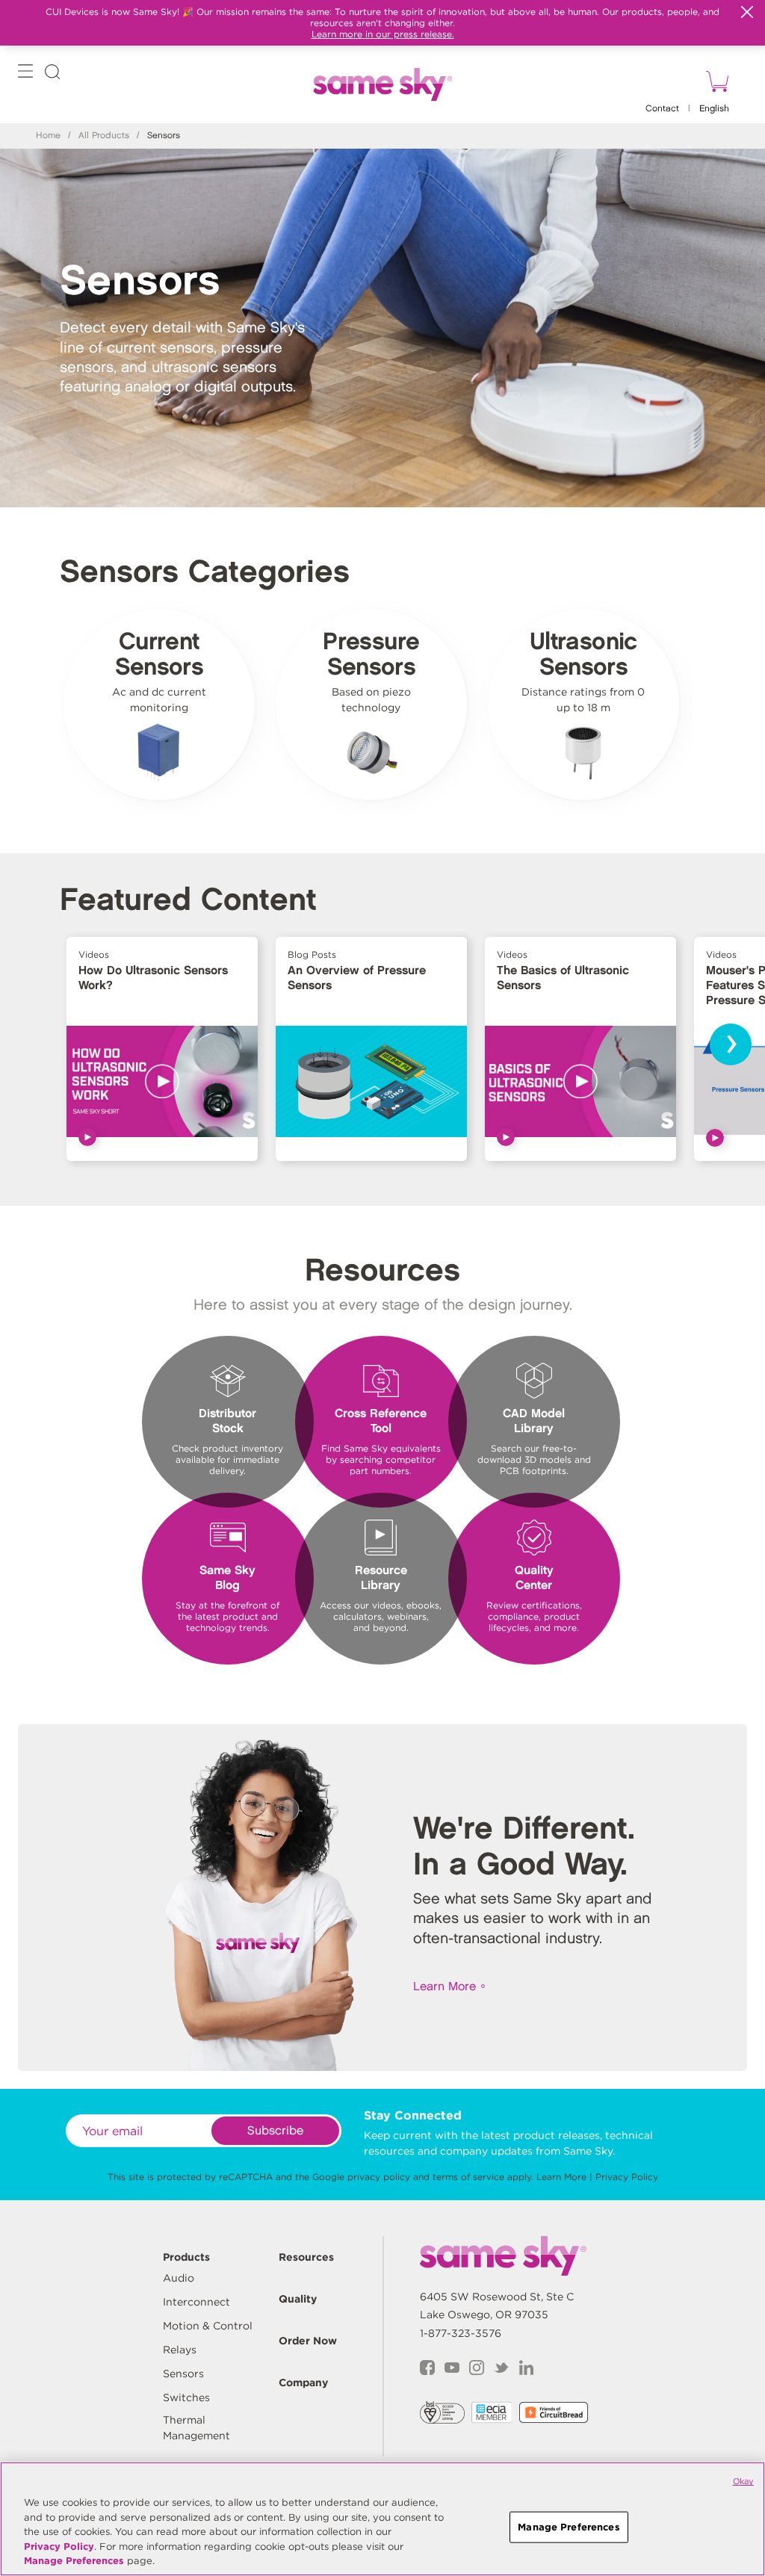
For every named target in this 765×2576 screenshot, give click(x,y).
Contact (662, 109)
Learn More (445, 1987)
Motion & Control (208, 2326)
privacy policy (379, 2177)
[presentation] (731, 1044)
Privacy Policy (627, 2177)
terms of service (468, 2177)
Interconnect (196, 2302)
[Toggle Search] (52, 74)
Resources (306, 2257)
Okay (743, 2481)
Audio (179, 2278)
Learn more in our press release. (383, 34)
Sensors (183, 2374)
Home (48, 136)
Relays (180, 2350)
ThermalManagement (196, 2428)
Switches (186, 2397)
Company (303, 2383)
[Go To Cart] (715, 84)
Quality (298, 2299)
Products (186, 2257)
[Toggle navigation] (25, 74)
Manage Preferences (74, 2561)
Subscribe (275, 2131)
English (714, 109)
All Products (104, 136)
